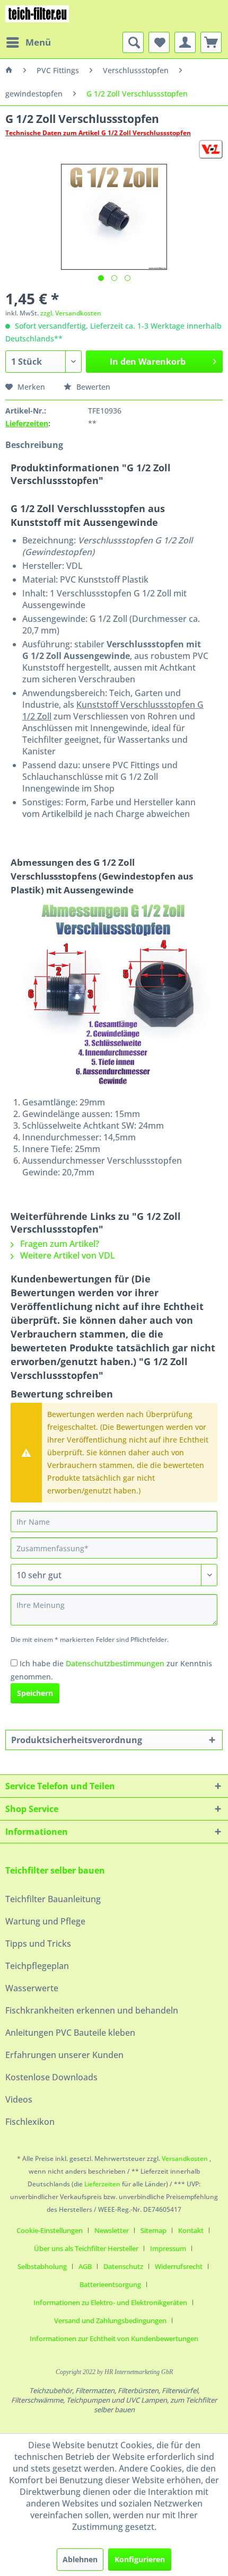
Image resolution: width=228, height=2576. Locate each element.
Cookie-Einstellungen (50, 2230)
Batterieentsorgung (110, 2284)
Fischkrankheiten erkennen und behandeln (92, 2010)
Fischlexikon (30, 2122)
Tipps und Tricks (38, 1944)
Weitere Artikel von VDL (67, 1255)
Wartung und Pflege (45, 1921)
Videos (19, 2099)
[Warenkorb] (211, 42)
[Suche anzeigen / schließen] (133, 42)
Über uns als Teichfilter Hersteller (86, 2248)
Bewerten (92, 387)
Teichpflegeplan (37, 1966)
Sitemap (154, 2230)
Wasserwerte (32, 1988)
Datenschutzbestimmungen (115, 1663)
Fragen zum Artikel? (59, 1244)
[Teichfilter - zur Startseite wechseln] (37, 16)
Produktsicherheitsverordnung (77, 1740)
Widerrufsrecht (179, 2266)
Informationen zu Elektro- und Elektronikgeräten (110, 2302)
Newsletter (112, 2230)
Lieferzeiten (27, 423)
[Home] (9, 71)
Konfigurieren (140, 2559)
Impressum (168, 2248)
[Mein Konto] (185, 42)
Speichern (35, 1693)
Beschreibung (34, 445)
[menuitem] (28, 42)
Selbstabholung (42, 2266)
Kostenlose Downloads (51, 2077)
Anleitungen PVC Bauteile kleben (70, 2033)
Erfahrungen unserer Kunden (64, 2055)
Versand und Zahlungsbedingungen (110, 2320)
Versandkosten (185, 2159)
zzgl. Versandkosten (71, 313)
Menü (38, 42)
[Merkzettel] (159, 42)
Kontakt (191, 2230)
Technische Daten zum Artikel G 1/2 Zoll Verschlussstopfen (98, 133)
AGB (85, 2266)
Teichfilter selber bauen (55, 1870)
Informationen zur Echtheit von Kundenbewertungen (114, 2338)
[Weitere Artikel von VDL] (211, 149)
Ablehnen (80, 2559)
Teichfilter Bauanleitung (53, 1899)
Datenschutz (123, 2266)
